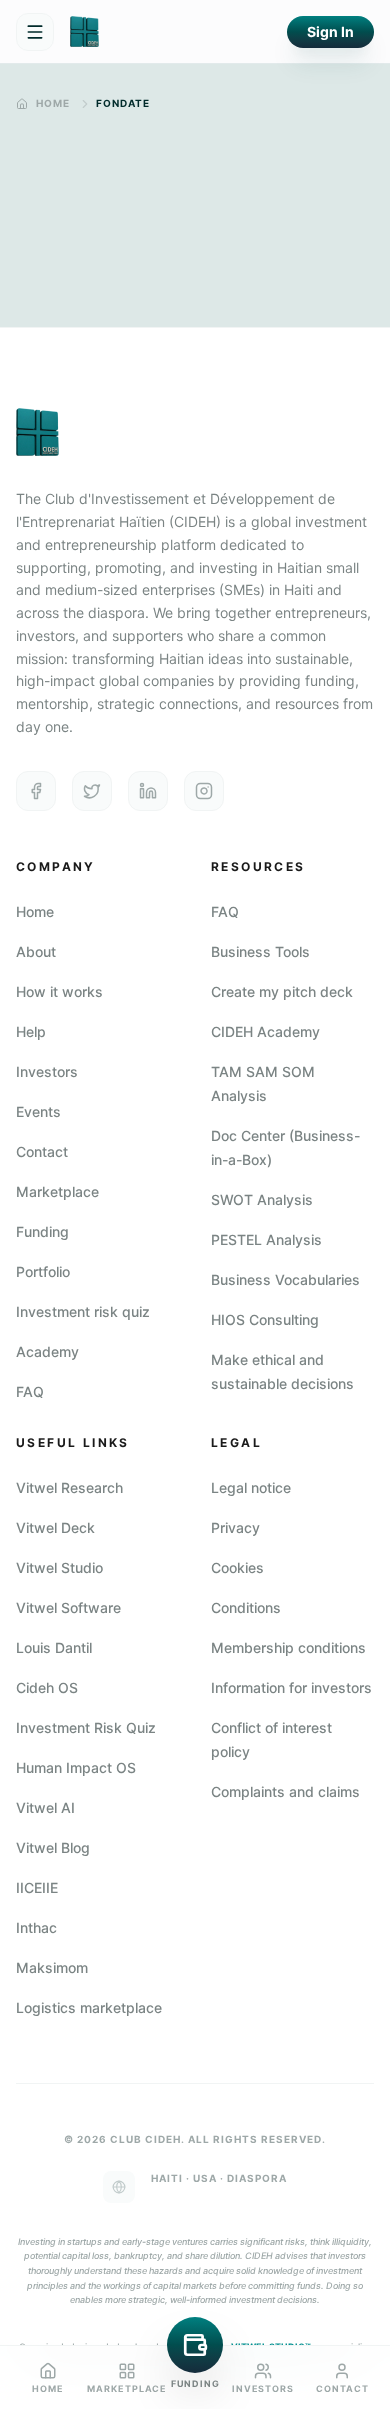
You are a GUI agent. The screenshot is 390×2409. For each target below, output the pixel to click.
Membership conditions (288, 1647)
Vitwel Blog (53, 1847)
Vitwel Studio (59, 1567)
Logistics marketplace (89, 2007)
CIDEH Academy (265, 1031)
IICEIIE (37, 1887)
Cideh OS (47, 1687)
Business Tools (260, 951)
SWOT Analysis (262, 1199)
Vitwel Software (68, 1607)
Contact (42, 1151)
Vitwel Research (69, 1487)
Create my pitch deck (282, 991)
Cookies (237, 1567)
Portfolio (43, 1271)
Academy (47, 1351)
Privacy (235, 1527)
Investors (47, 1071)
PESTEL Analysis (266, 1239)
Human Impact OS (76, 1767)
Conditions (246, 1607)
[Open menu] (35, 32)
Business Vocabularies (285, 1279)
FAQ (30, 1391)
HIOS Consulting (265, 1319)
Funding (42, 1231)
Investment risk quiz (83, 1311)
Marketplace (57, 1191)
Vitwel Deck (55, 1527)
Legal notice (251, 1487)
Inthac (36, 1927)
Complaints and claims (285, 1791)
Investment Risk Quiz (86, 1727)
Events (38, 1111)
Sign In (330, 31)
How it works (59, 991)
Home (53, 103)
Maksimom (52, 1967)
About (36, 951)
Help (31, 1031)
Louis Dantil (54, 1647)
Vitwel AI (45, 1807)
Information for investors (291, 1687)
